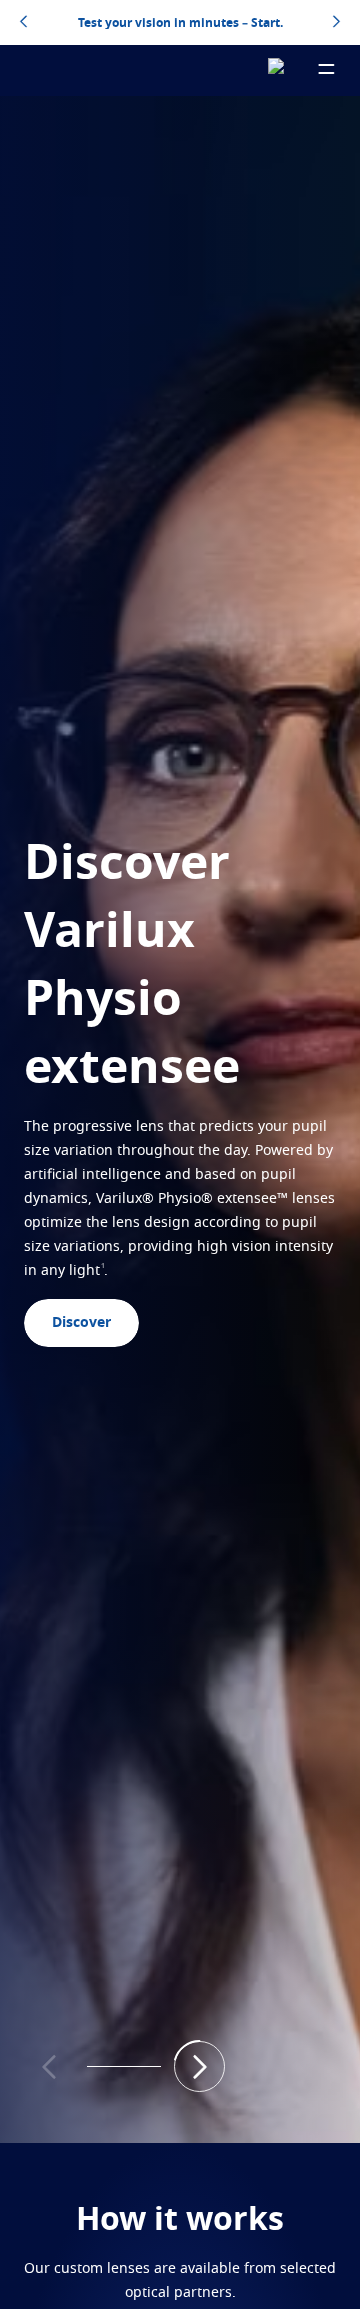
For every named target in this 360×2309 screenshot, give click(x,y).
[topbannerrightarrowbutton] (336, 23)
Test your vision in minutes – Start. (180, 23)
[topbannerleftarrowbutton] (23, 23)
